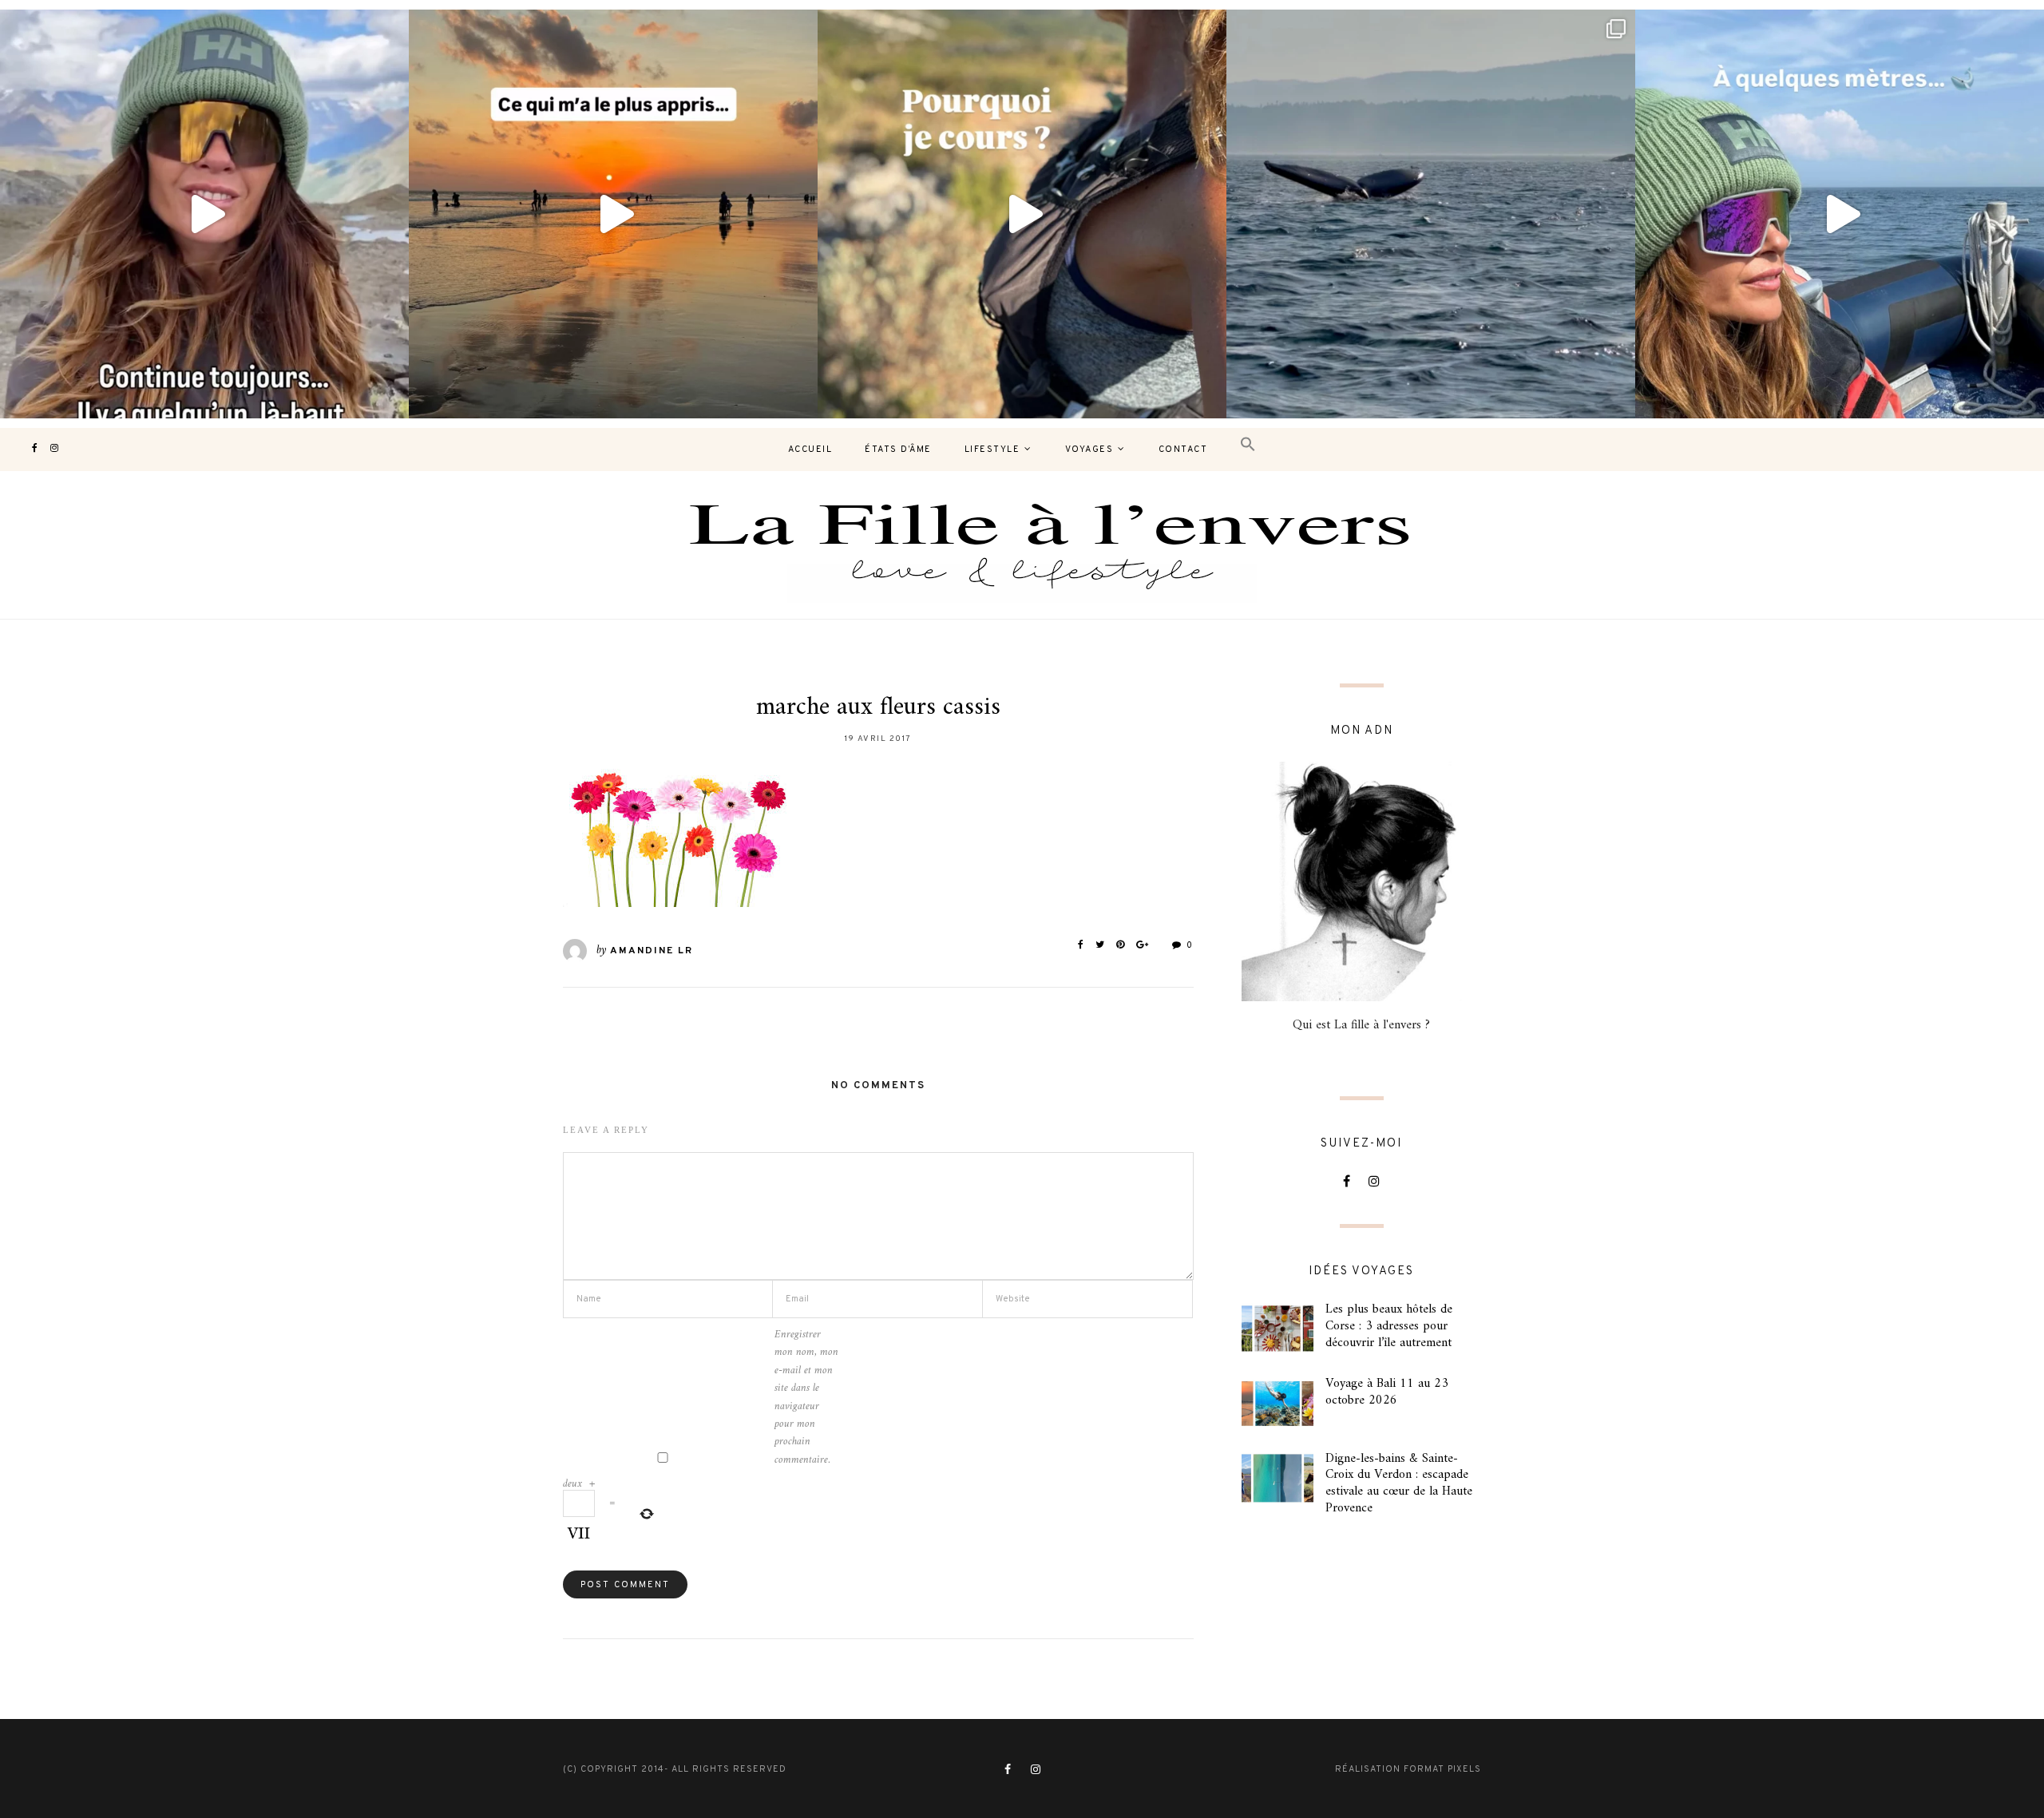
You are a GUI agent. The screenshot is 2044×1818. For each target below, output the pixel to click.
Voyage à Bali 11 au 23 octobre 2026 (1387, 1392)
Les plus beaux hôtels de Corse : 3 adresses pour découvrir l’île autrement (1389, 1326)
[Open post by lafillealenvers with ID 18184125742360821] (1840, 214)
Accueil (810, 450)
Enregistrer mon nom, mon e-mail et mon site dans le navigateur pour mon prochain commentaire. (806, 1398)
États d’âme (898, 450)
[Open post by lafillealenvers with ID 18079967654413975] (1022, 214)
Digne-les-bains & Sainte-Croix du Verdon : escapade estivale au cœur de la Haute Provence (1399, 1483)
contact (1183, 450)
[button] (1248, 445)
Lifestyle (992, 450)
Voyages (1089, 450)
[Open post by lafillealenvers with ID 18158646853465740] (1431, 214)
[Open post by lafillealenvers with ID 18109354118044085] (204, 214)
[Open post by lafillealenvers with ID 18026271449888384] (613, 214)
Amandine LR (652, 951)
